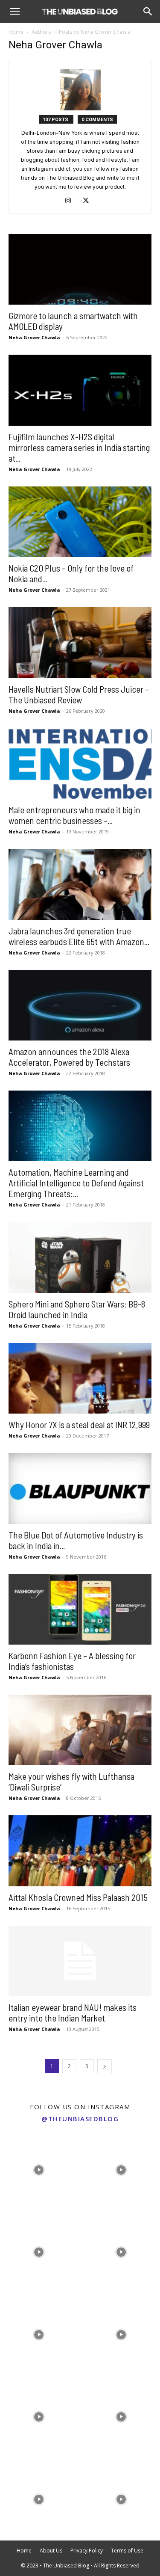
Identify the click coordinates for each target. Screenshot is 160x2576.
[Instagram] (71, 201)
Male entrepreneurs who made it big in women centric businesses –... (74, 815)
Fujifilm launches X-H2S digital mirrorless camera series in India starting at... (79, 447)
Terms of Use (127, 2551)
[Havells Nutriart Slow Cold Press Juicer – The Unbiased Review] (80, 642)
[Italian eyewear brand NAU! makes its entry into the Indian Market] (80, 1961)
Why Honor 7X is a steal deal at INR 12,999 (79, 1424)
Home (16, 32)
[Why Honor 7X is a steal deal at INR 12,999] (80, 1378)
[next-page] (105, 2066)
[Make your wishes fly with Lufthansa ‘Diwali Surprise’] (80, 1730)
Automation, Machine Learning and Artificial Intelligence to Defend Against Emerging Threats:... (76, 1183)
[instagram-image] (39, 2168)
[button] (15, 12)
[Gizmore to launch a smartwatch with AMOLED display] (80, 269)
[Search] (148, 12)
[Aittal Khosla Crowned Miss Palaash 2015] (80, 1851)
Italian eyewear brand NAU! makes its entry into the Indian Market (73, 2013)
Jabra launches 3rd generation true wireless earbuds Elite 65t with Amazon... (79, 936)
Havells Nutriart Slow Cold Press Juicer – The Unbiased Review (79, 694)
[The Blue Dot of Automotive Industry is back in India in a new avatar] (80, 1488)
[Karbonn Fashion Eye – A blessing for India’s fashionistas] (80, 1609)
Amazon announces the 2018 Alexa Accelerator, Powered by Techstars (69, 1057)
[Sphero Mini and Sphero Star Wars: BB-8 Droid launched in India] (80, 1257)
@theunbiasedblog (80, 2119)
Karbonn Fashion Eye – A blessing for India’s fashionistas (72, 1661)
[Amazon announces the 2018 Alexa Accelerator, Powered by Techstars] (80, 1005)
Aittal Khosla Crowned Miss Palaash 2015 (78, 1897)
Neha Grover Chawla (34, 337)
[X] (89, 201)
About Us (51, 2551)
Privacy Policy (87, 2551)
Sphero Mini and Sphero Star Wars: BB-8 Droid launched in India (77, 1309)
